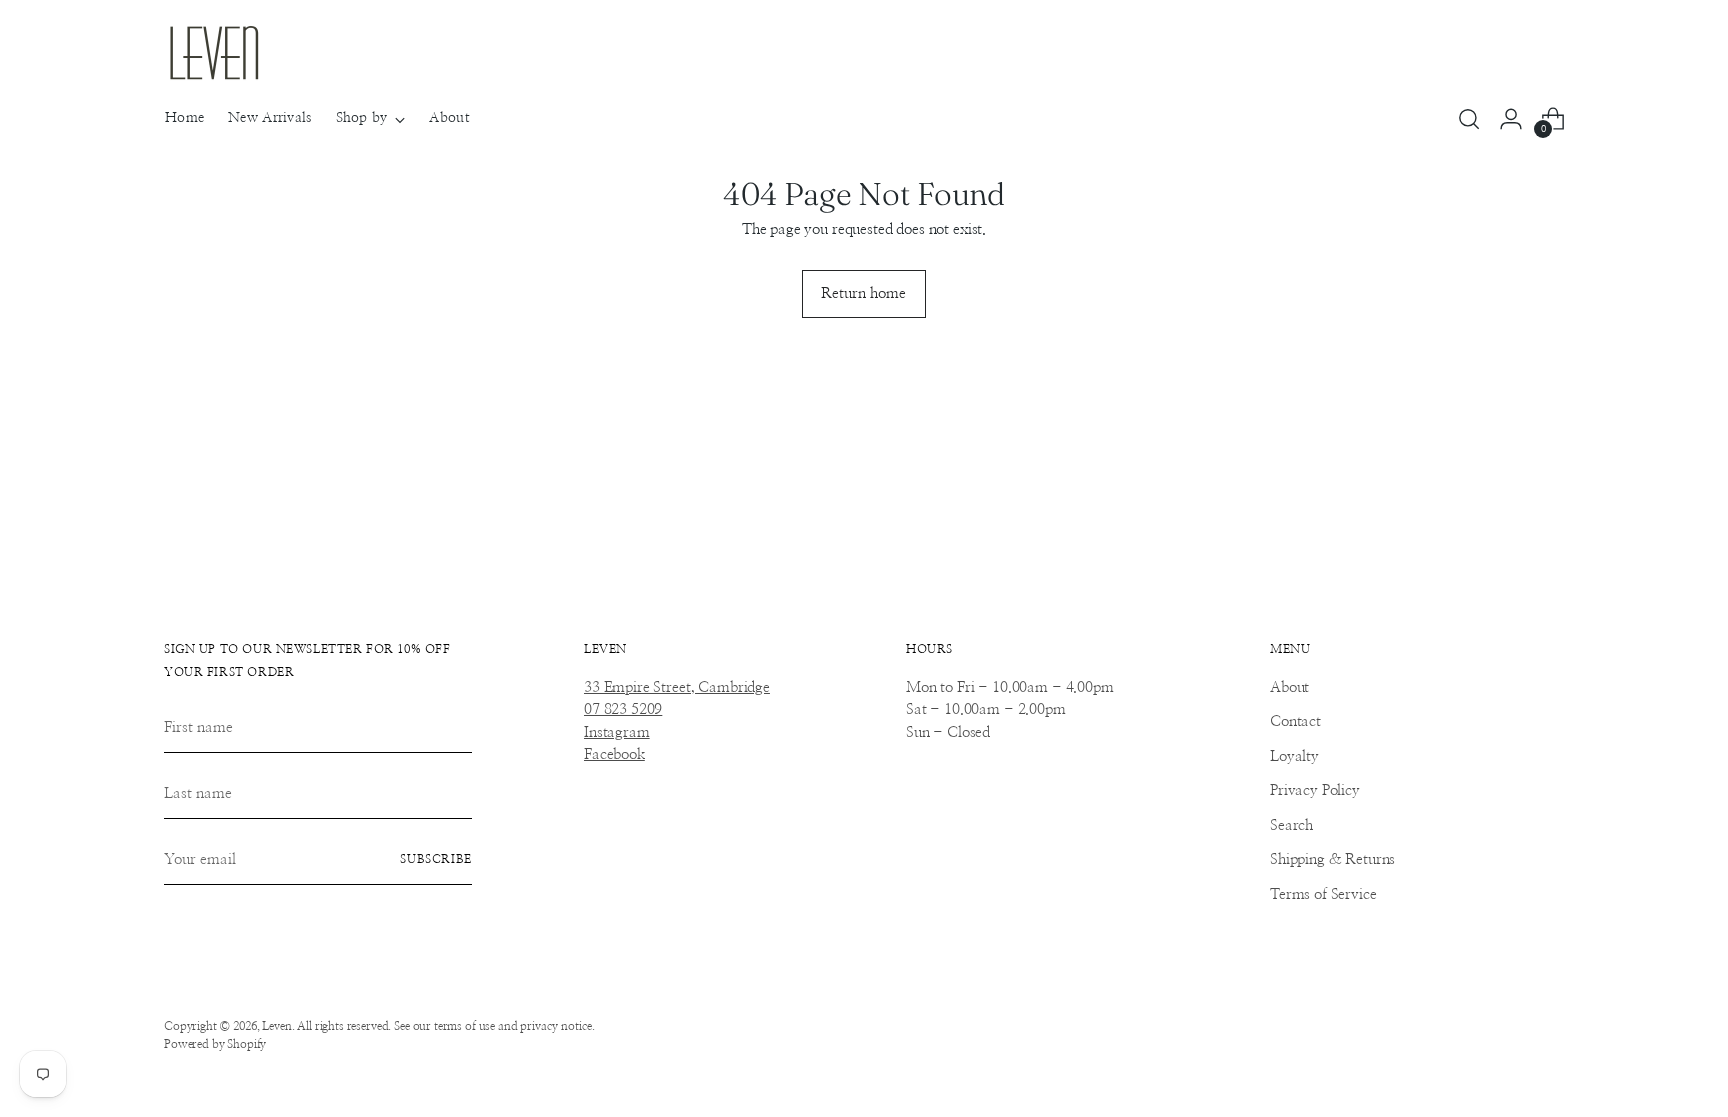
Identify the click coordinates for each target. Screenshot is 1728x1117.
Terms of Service (1323, 894)
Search (1291, 825)
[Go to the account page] (1511, 119)
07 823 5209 (623, 709)
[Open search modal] (1469, 119)
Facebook (614, 754)
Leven (276, 1026)
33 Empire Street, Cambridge (677, 687)
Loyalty (1294, 756)
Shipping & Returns (1332, 859)
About (1289, 687)
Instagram (617, 732)
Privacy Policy (1315, 790)
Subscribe (436, 859)
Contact (1295, 721)
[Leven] (214, 52)
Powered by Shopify (215, 1044)
